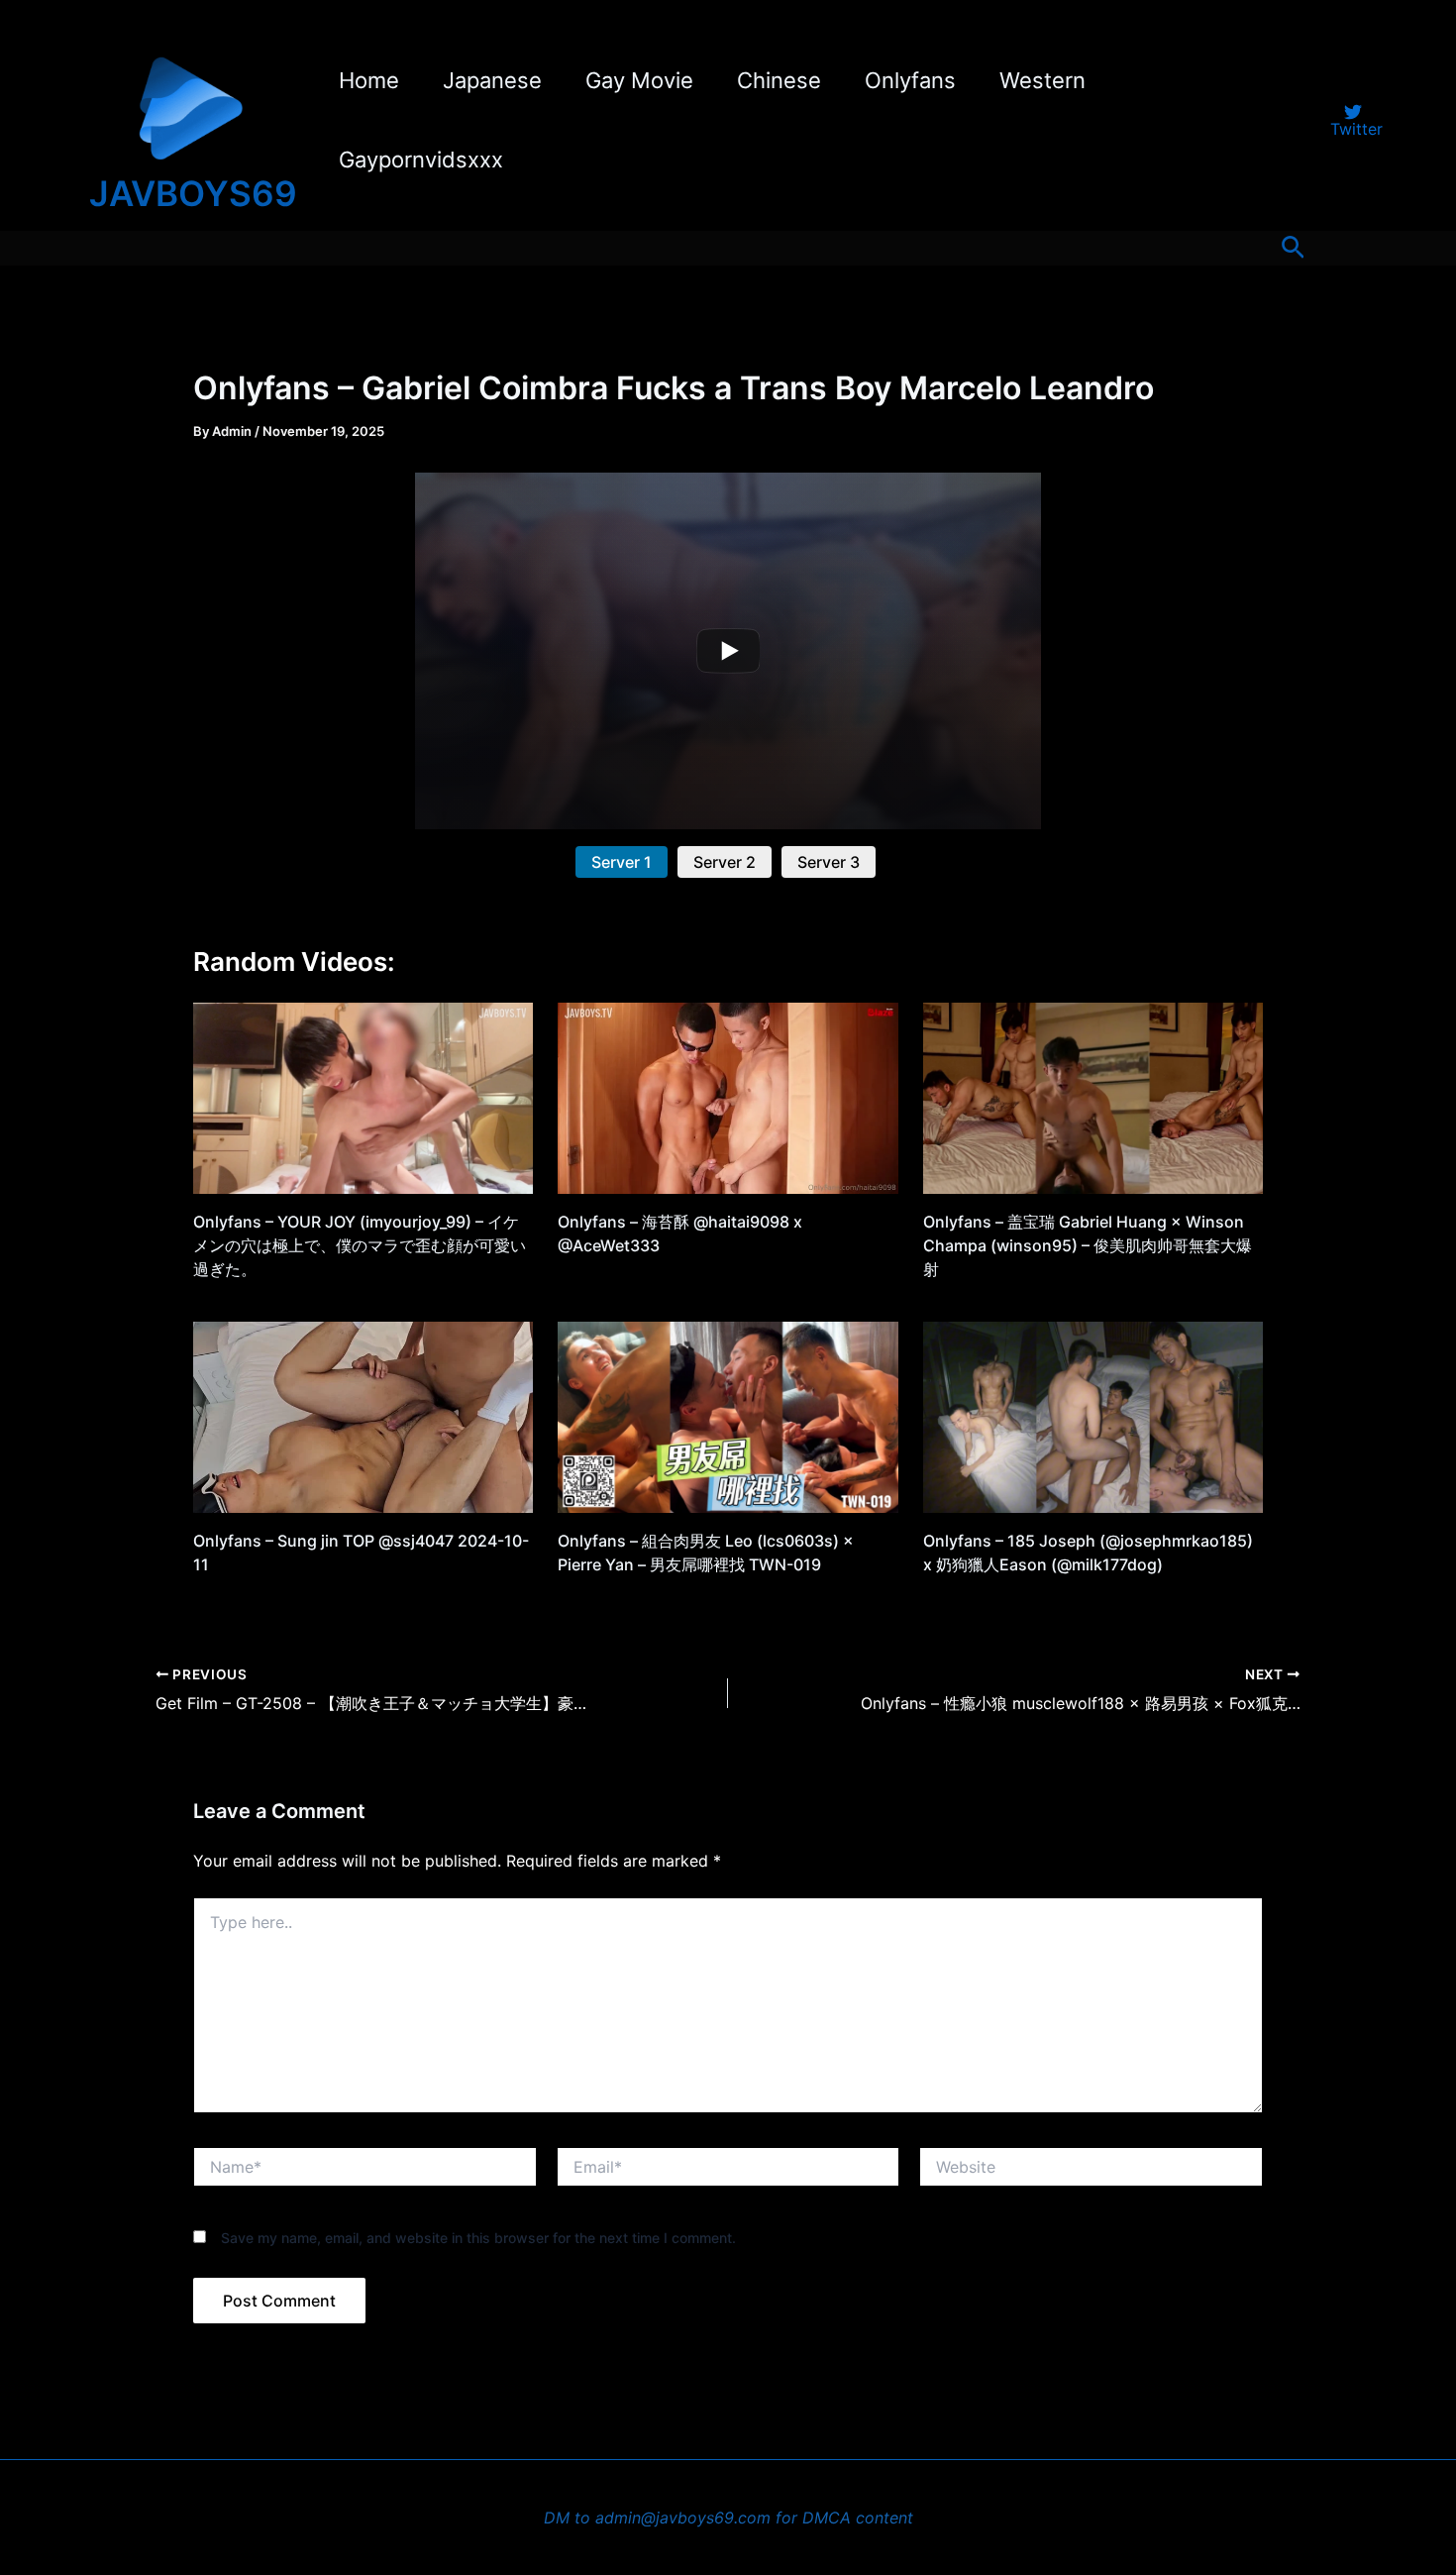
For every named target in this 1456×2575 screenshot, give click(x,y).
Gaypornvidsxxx (421, 160)
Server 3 (829, 862)
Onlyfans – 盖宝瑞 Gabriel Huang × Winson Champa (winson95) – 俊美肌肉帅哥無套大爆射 (1088, 1245)
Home (369, 80)
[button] (1293, 248)
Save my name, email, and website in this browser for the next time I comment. (478, 2238)
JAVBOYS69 (193, 193)
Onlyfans (910, 80)
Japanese (492, 80)
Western (1042, 80)
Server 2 (725, 862)
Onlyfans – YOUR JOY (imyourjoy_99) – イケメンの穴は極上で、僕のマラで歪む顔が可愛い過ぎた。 (360, 1245)
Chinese (779, 80)
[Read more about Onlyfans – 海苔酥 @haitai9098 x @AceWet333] (728, 1097)
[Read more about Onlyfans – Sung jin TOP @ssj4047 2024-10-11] (363, 1416)
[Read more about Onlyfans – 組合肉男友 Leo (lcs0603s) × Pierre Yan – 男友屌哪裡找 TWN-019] (728, 1416)
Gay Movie (639, 80)
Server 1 (622, 862)
